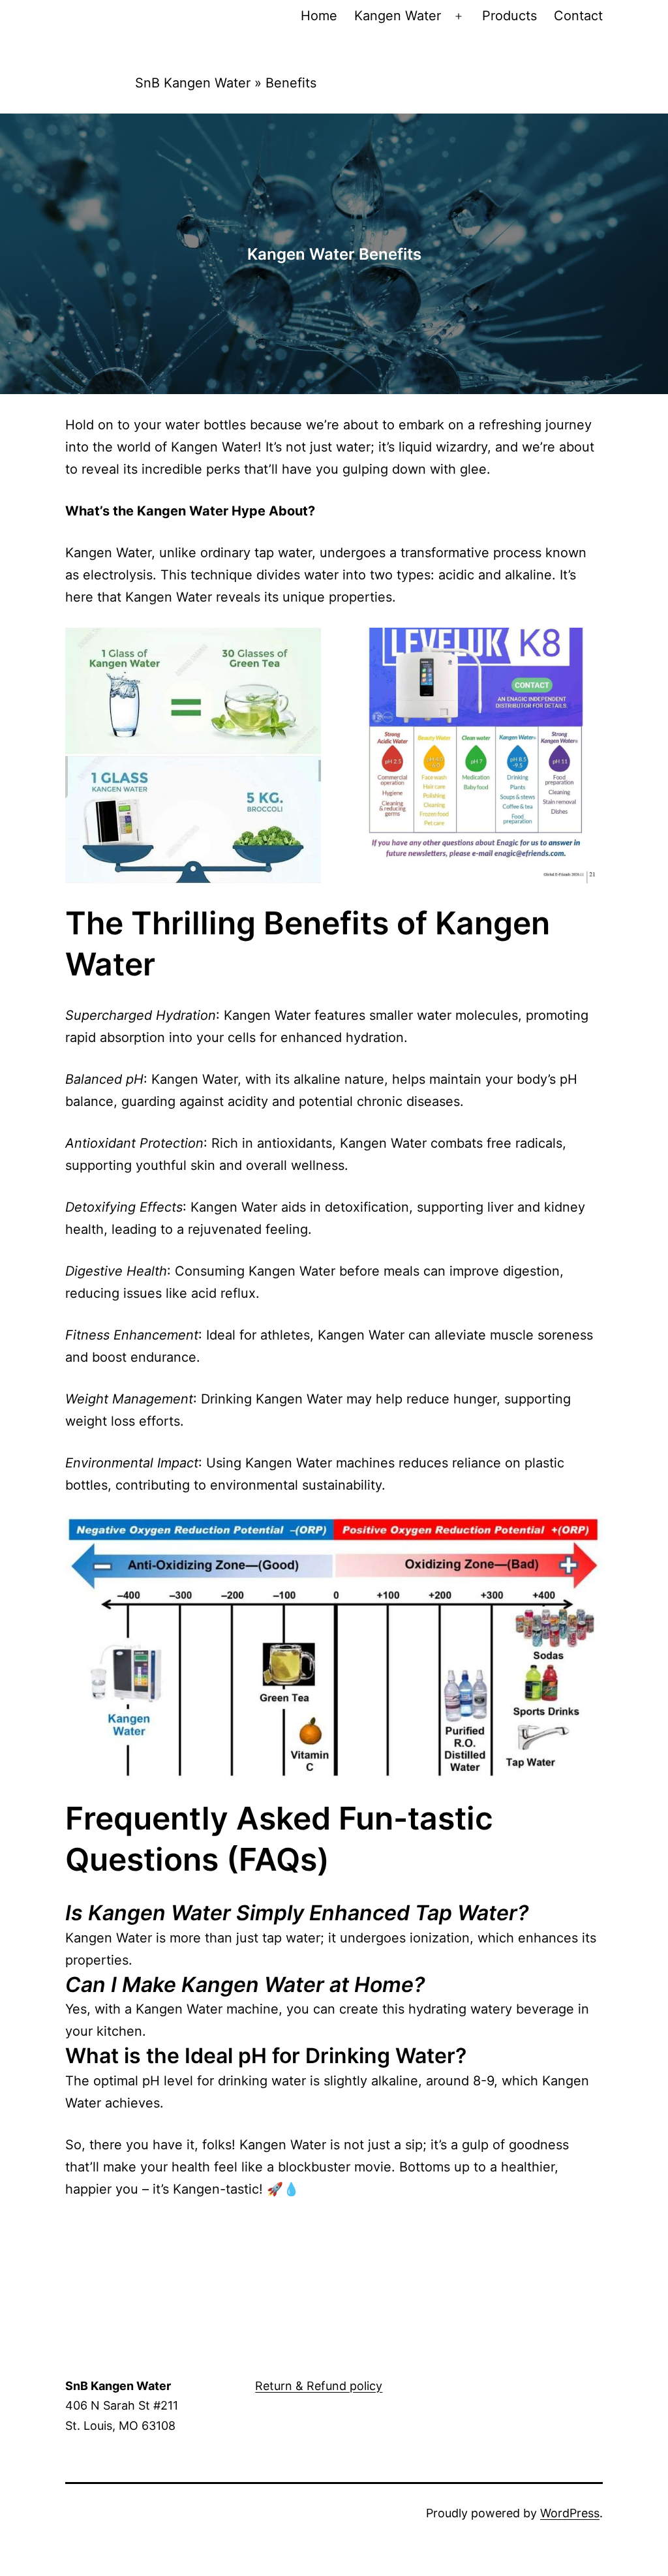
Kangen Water (398, 16)
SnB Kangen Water (193, 83)
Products (509, 16)
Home (319, 16)
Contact (578, 16)
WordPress (570, 2513)
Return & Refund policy (319, 2386)
